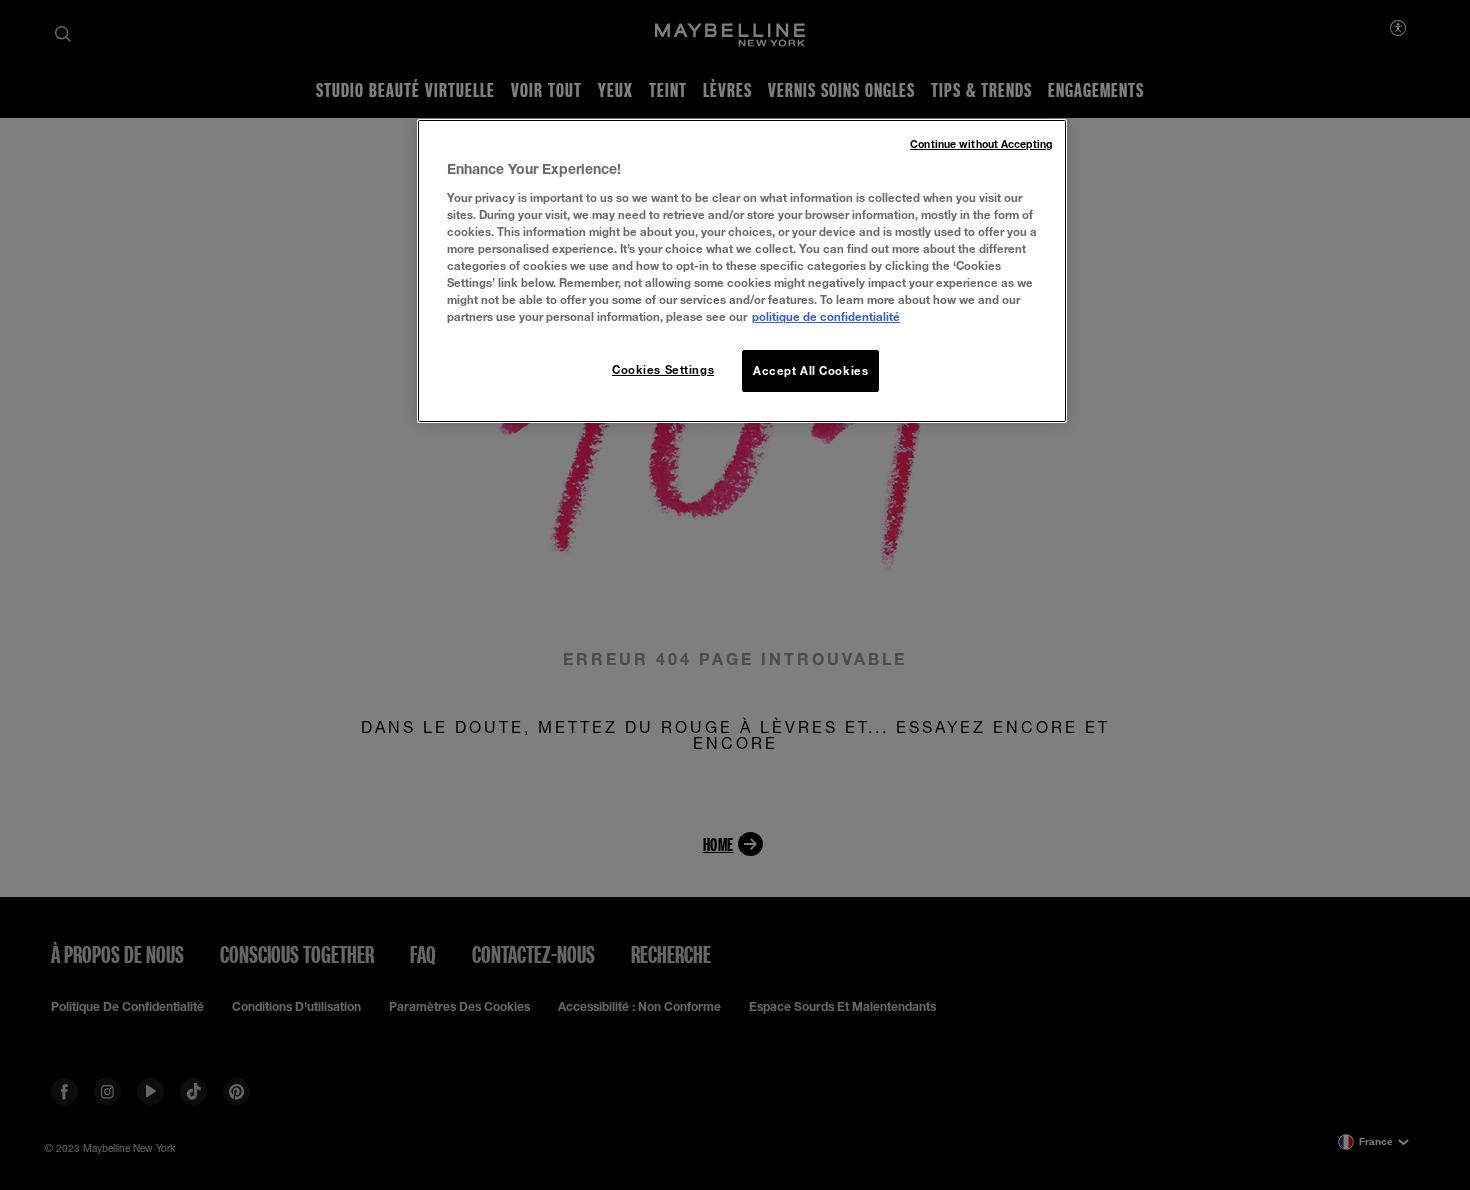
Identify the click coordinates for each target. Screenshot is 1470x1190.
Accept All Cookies (810, 370)
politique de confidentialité (826, 316)
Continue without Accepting (981, 144)
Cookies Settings (663, 369)
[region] (742, 271)
